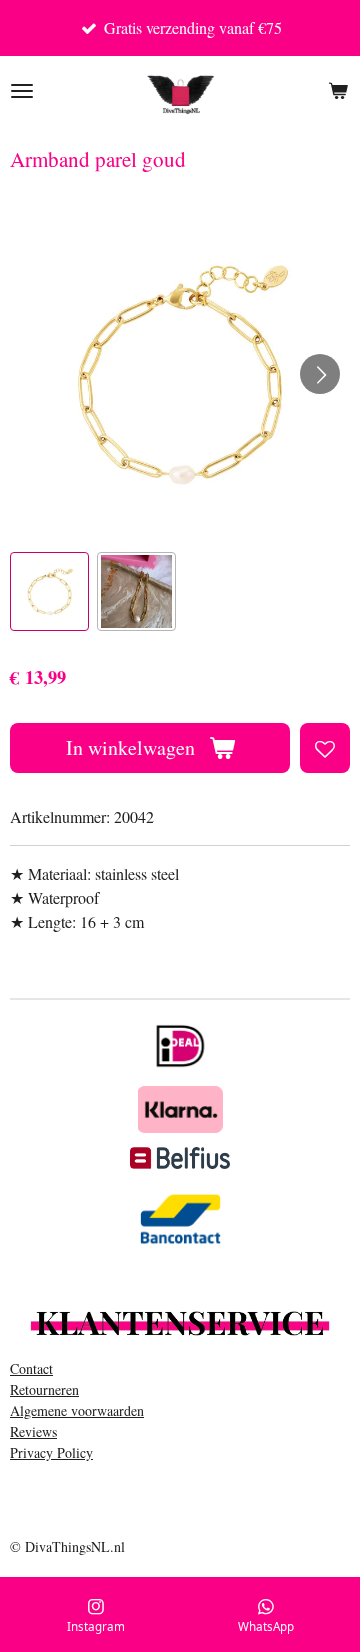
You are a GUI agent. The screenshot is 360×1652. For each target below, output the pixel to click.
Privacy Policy (51, 1452)
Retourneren (44, 1389)
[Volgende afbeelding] (320, 374)
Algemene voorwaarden (77, 1410)
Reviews (33, 1431)
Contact (31, 1368)
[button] (49, 591)
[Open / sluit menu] (22, 91)
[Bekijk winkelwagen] (338, 91)
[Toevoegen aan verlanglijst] (325, 748)
